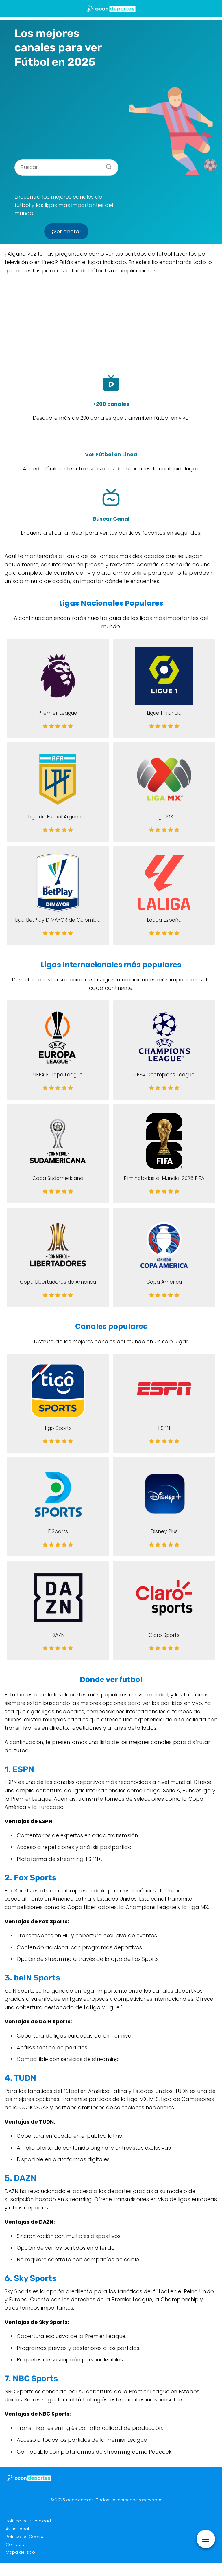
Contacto (16, 2544)
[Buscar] (107, 165)
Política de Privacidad (28, 2521)
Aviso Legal (17, 2529)
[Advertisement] (66, 112)
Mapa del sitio (20, 2552)
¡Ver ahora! (66, 231)
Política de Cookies (26, 2537)
